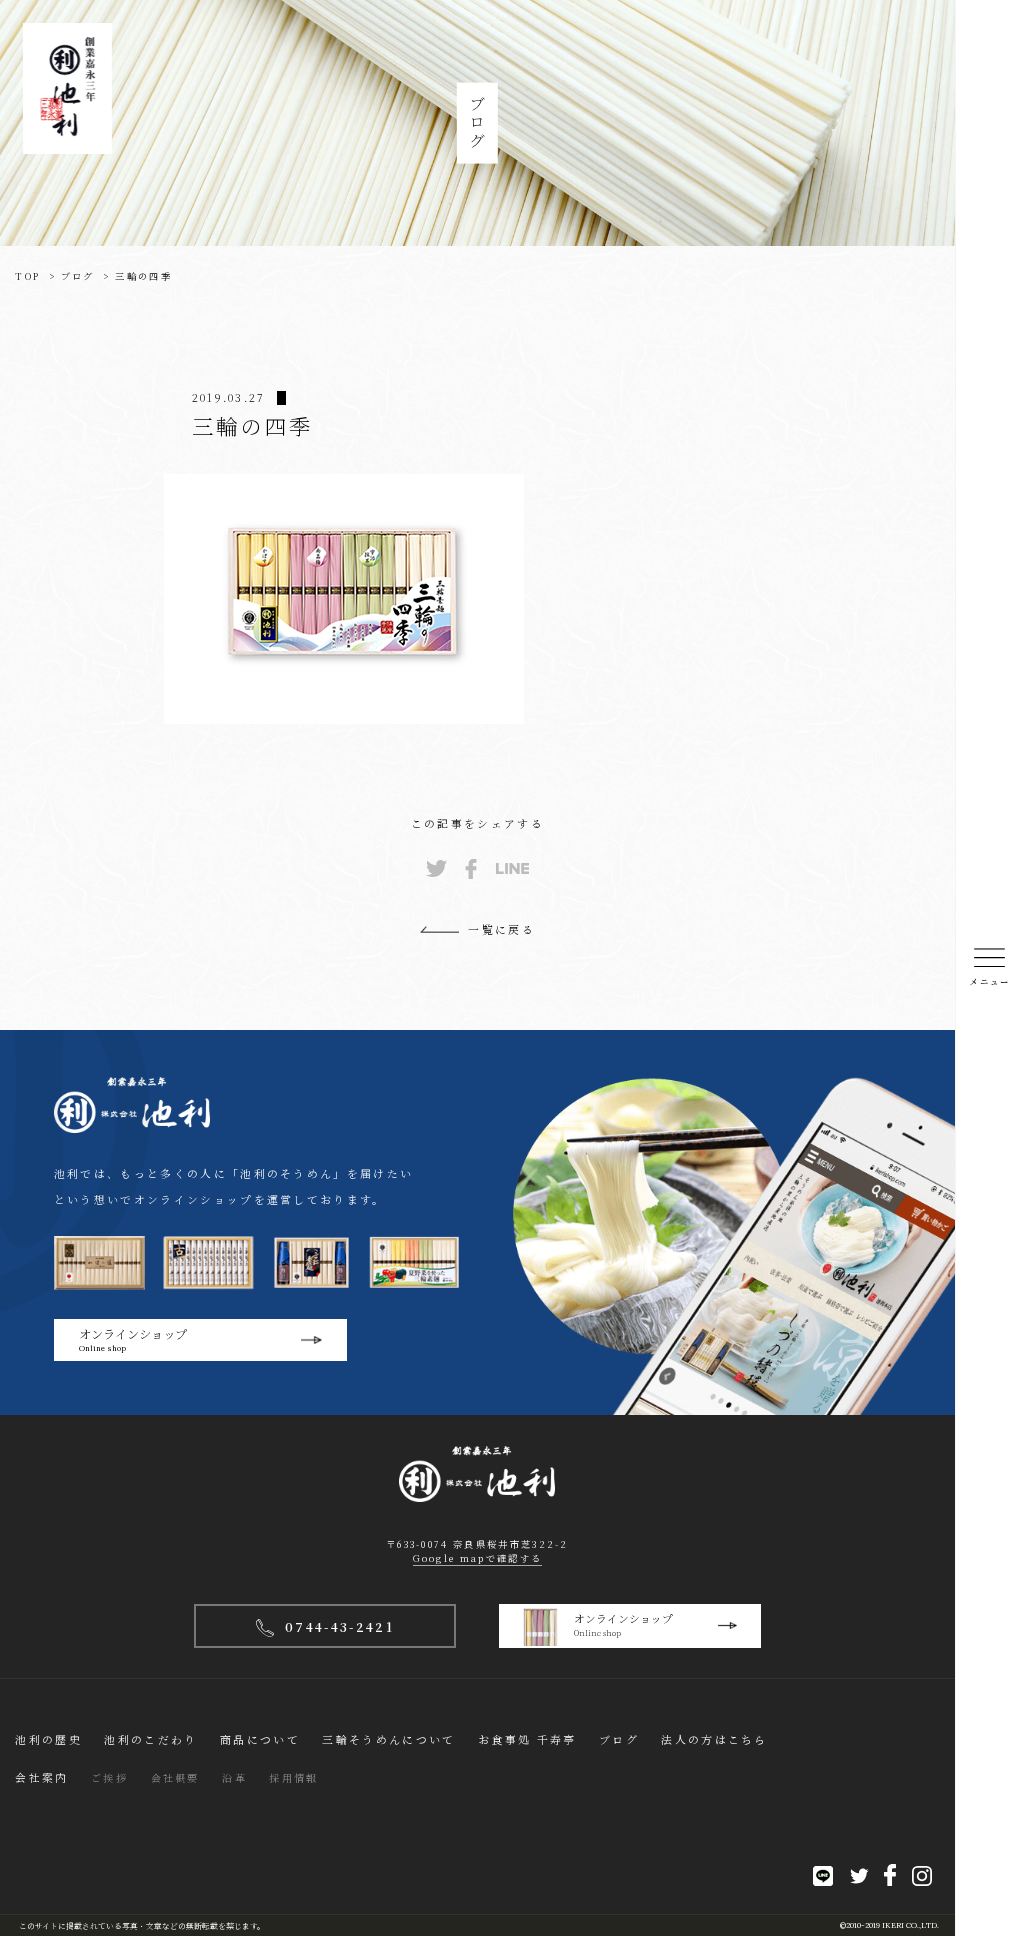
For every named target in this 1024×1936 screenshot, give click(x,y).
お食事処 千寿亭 (527, 1739)
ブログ (78, 276)
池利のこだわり (150, 1739)
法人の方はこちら (714, 1739)
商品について (260, 1739)
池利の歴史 (48, 1739)
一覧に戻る (501, 929)
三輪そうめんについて (388, 1739)
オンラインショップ (133, 1339)
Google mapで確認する (478, 1558)
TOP (27, 276)
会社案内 (41, 1777)
